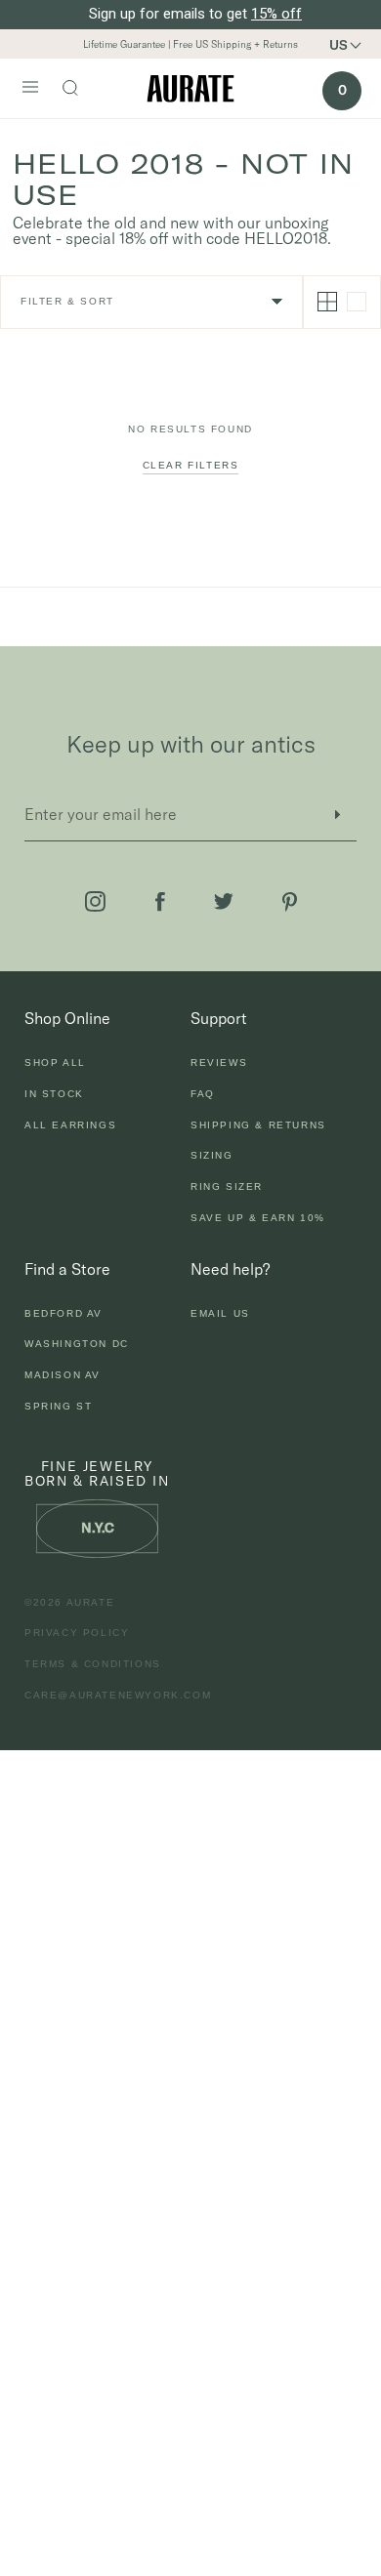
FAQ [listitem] (203, 1094)
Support (219, 1018)
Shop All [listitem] (55, 1063)
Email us (220, 1313)
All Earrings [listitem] (70, 1125)
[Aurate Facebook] (160, 902)
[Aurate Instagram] (95, 901)
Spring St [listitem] (58, 1406)
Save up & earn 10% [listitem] (258, 1218)
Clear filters (191, 465)
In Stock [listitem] (54, 1094)
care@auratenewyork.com (118, 1695)
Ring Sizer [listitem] (227, 1186)
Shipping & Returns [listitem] (258, 1125)
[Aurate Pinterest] (290, 902)
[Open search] (80, 90)
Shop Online (67, 1018)
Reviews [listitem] (219, 1063)
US (339, 45)
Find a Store (67, 1269)
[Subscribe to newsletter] (337, 815)
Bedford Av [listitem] (63, 1313)
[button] (352, 45)
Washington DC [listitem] (77, 1344)
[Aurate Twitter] (224, 901)
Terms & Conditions (93, 1664)
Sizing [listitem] (212, 1155)
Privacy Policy (77, 1633)
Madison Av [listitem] (63, 1375)
